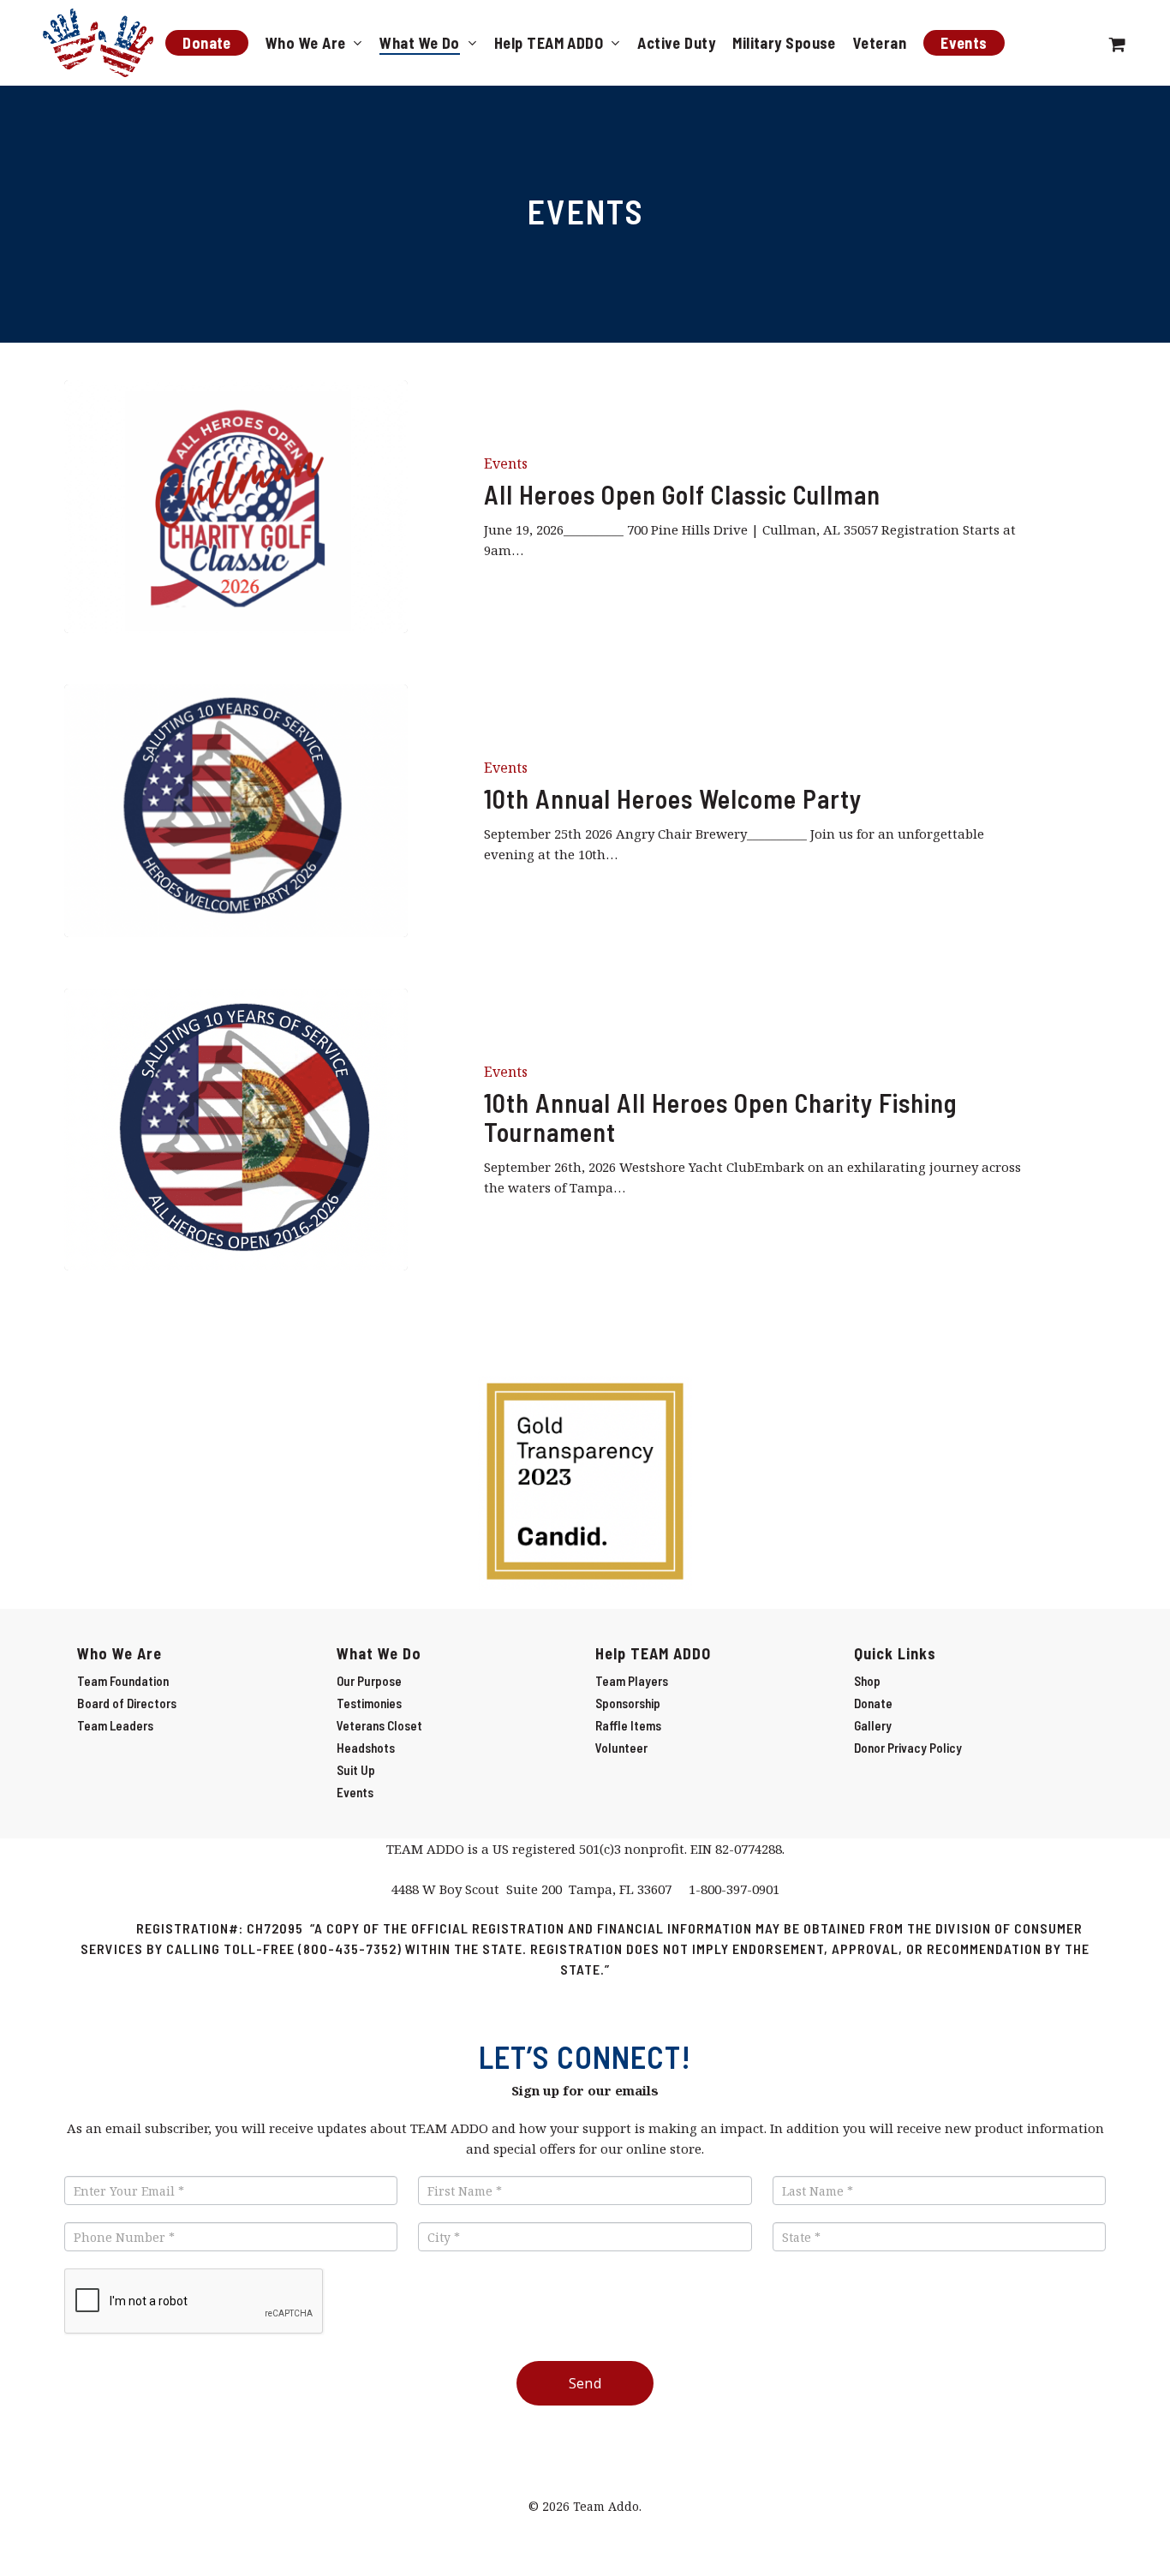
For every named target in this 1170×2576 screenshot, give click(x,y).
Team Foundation (123, 1681)
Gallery (873, 1725)
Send (585, 2383)
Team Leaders (115, 1725)
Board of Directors (127, 1703)
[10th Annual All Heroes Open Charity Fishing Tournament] (236, 1130)
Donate (873, 1703)
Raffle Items (628, 1725)
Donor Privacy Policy (908, 1748)
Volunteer (621, 1748)
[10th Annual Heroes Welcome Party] (236, 811)
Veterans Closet (379, 1725)
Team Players (632, 1681)
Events (506, 463)
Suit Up (356, 1770)
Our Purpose (369, 1681)
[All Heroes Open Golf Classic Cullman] (236, 507)
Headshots (366, 1748)
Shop (867, 1681)
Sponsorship (628, 1703)
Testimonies (369, 1703)
